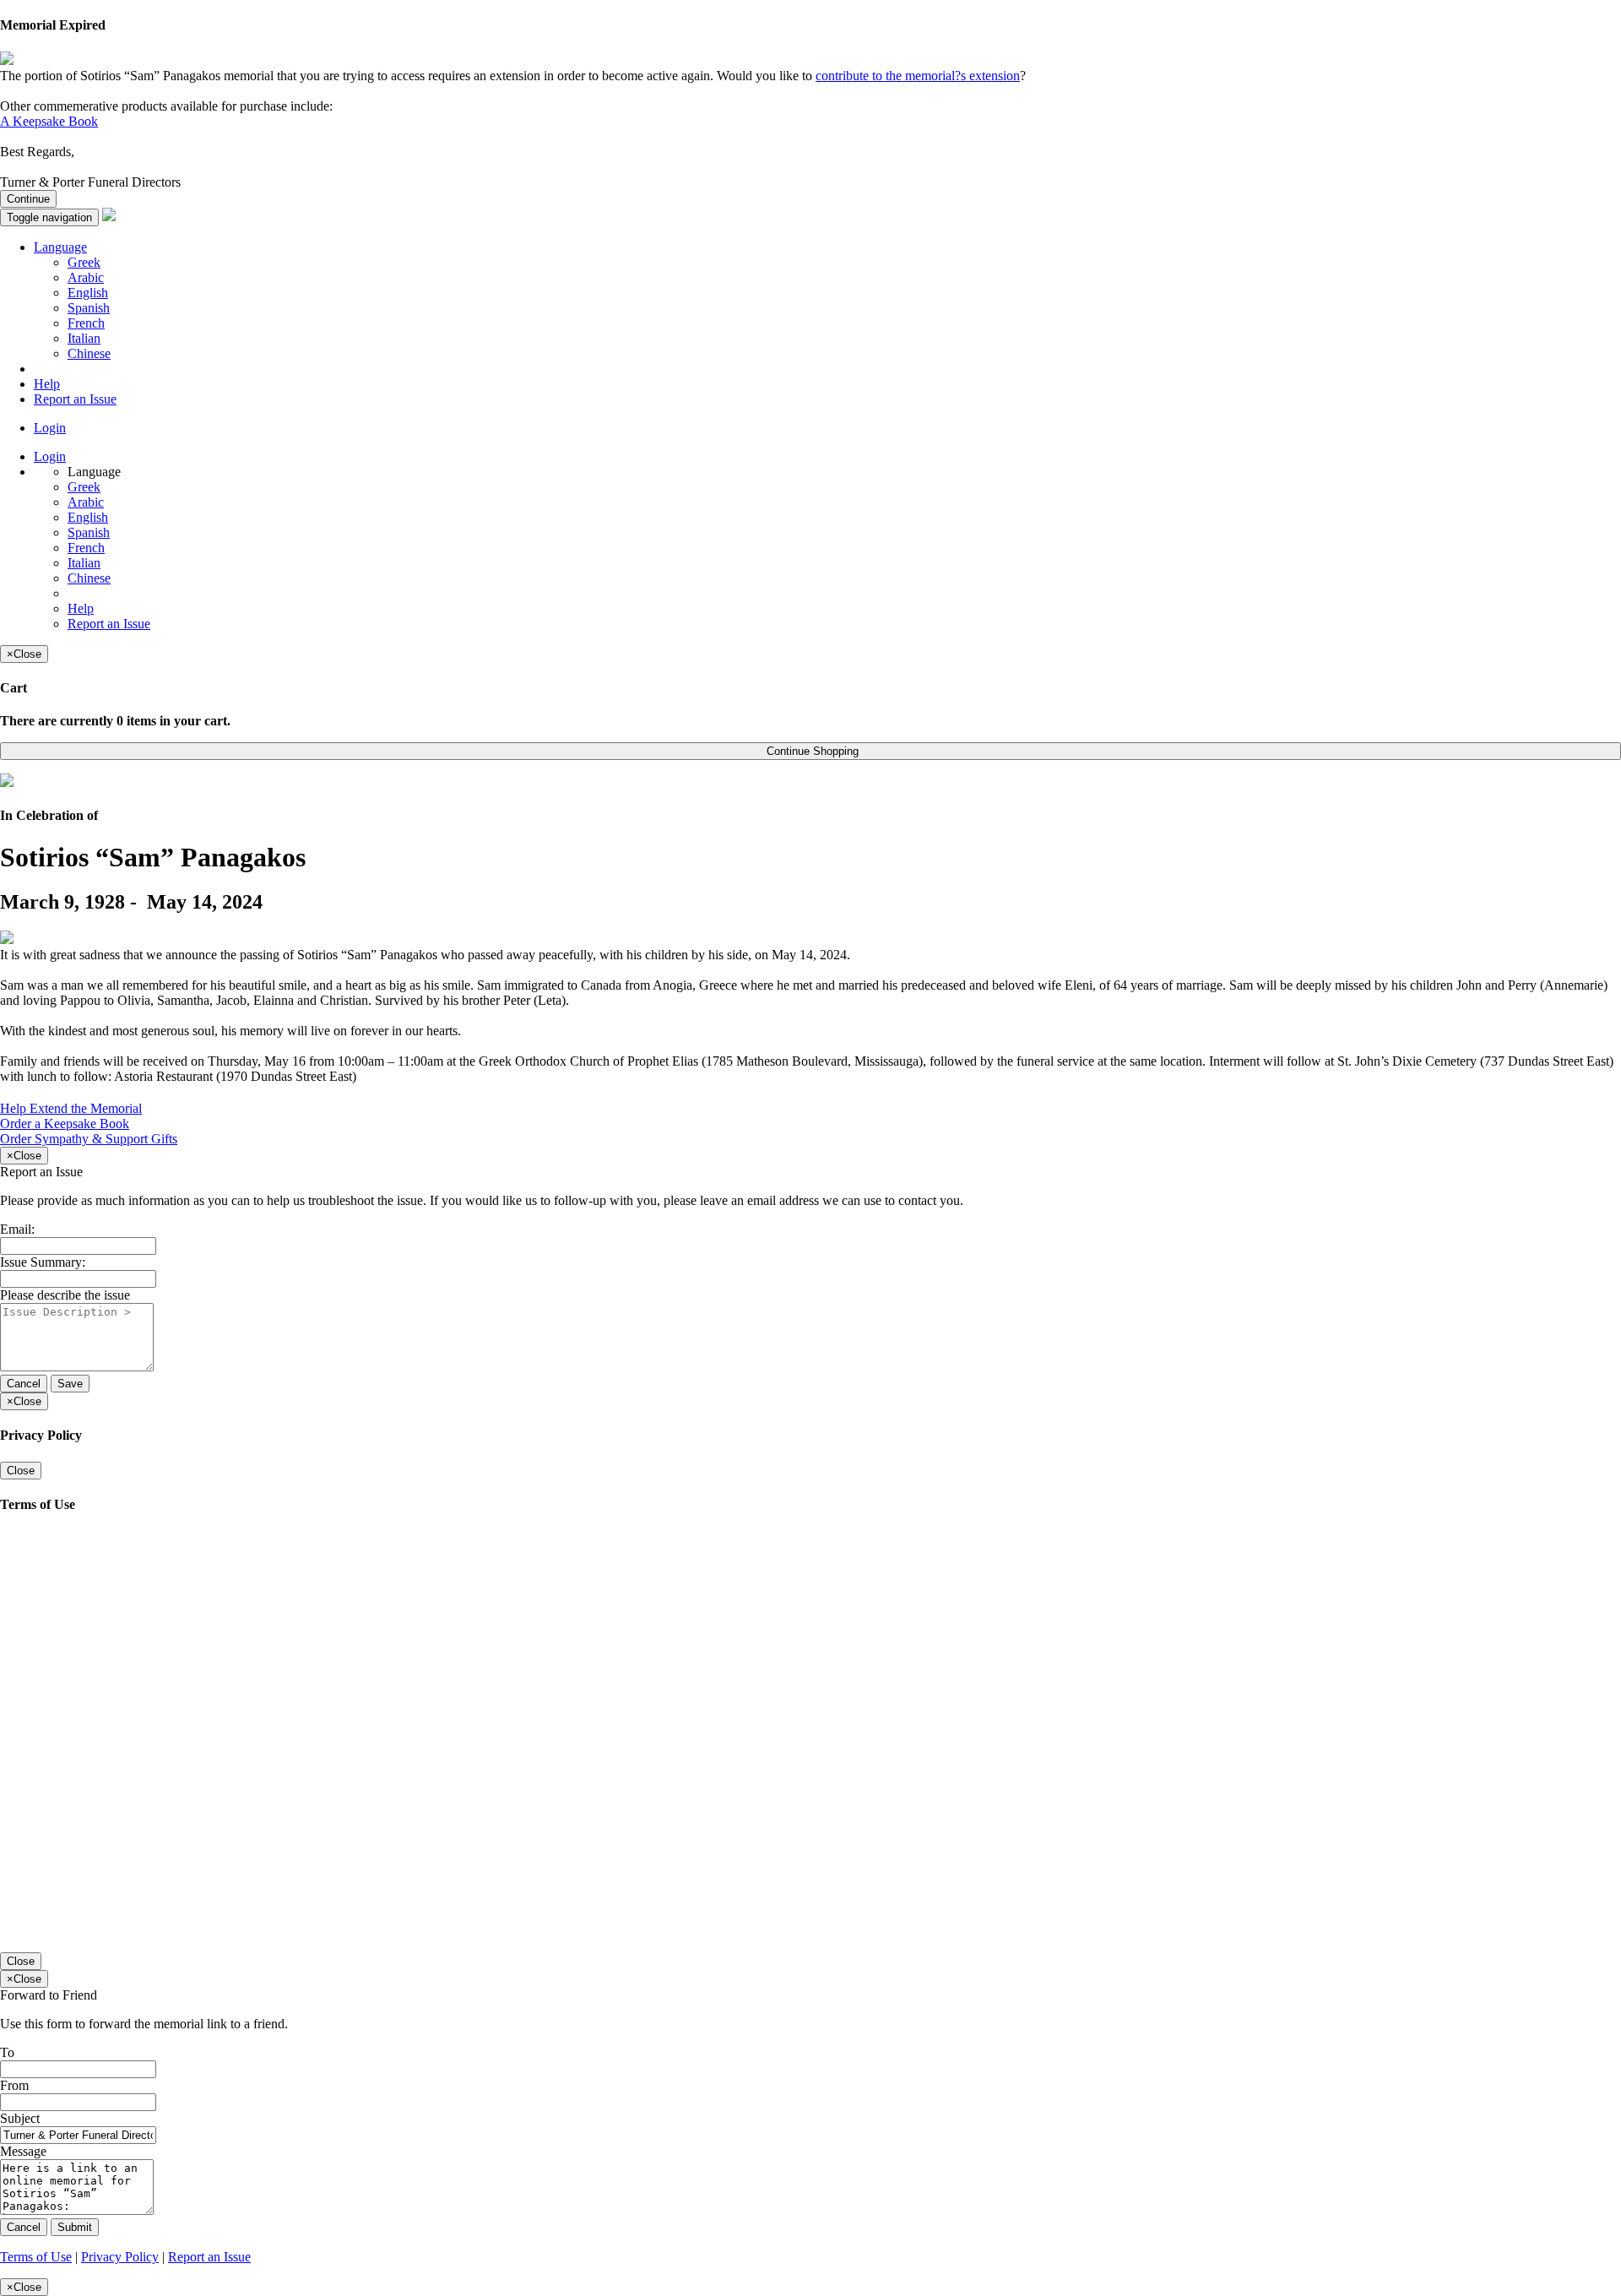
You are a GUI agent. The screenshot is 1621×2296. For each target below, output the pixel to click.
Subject (20, 2118)
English (88, 293)
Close (21, 1471)
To (7, 2052)
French (86, 323)
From (14, 2085)
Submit (75, 2227)
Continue (28, 199)
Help (47, 384)
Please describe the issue (65, 1295)
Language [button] (60, 247)
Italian (84, 338)
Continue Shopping (811, 751)
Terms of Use (36, 2257)
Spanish (89, 308)
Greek (84, 262)
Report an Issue (75, 399)
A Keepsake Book (49, 121)
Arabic (86, 277)
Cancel (24, 1384)
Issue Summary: (43, 1262)
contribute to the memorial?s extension (918, 76)
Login (50, 428)
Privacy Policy (120, 2257)
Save (70, 1384)
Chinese (89, 353)
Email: (17, 1229)
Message (23, 2151)
